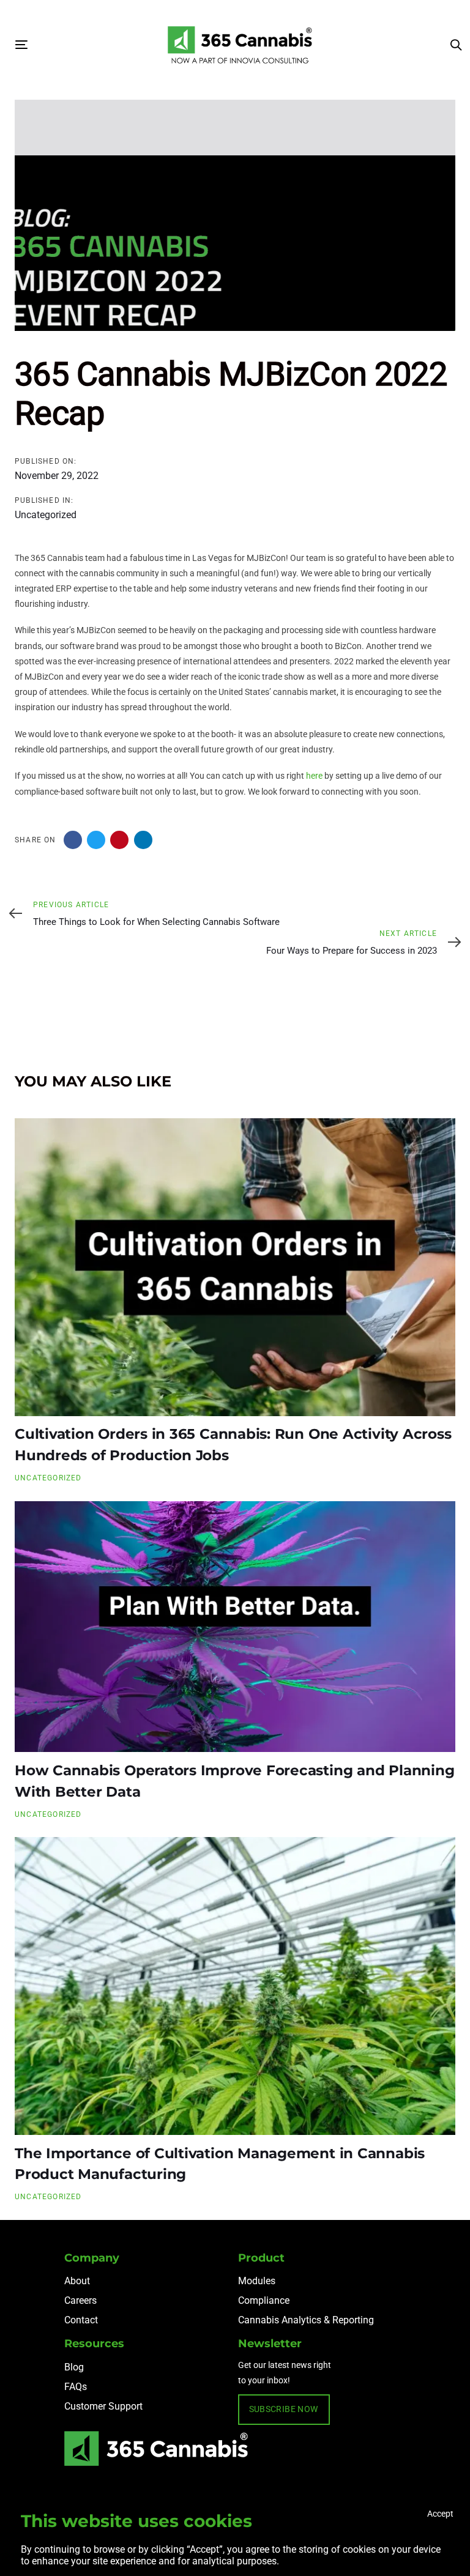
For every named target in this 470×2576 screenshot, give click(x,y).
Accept (440, 2514)
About (77, 2281)
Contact (81, 2320)
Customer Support (103, 2406)
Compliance (264, 2300)
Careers (80, 2300)
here (314, 776)
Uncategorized (46, 515)
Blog (74, 2367)
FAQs (76, 2387)
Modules (257, 2281)
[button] (456, 45)
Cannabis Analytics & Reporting (306, 2320)
